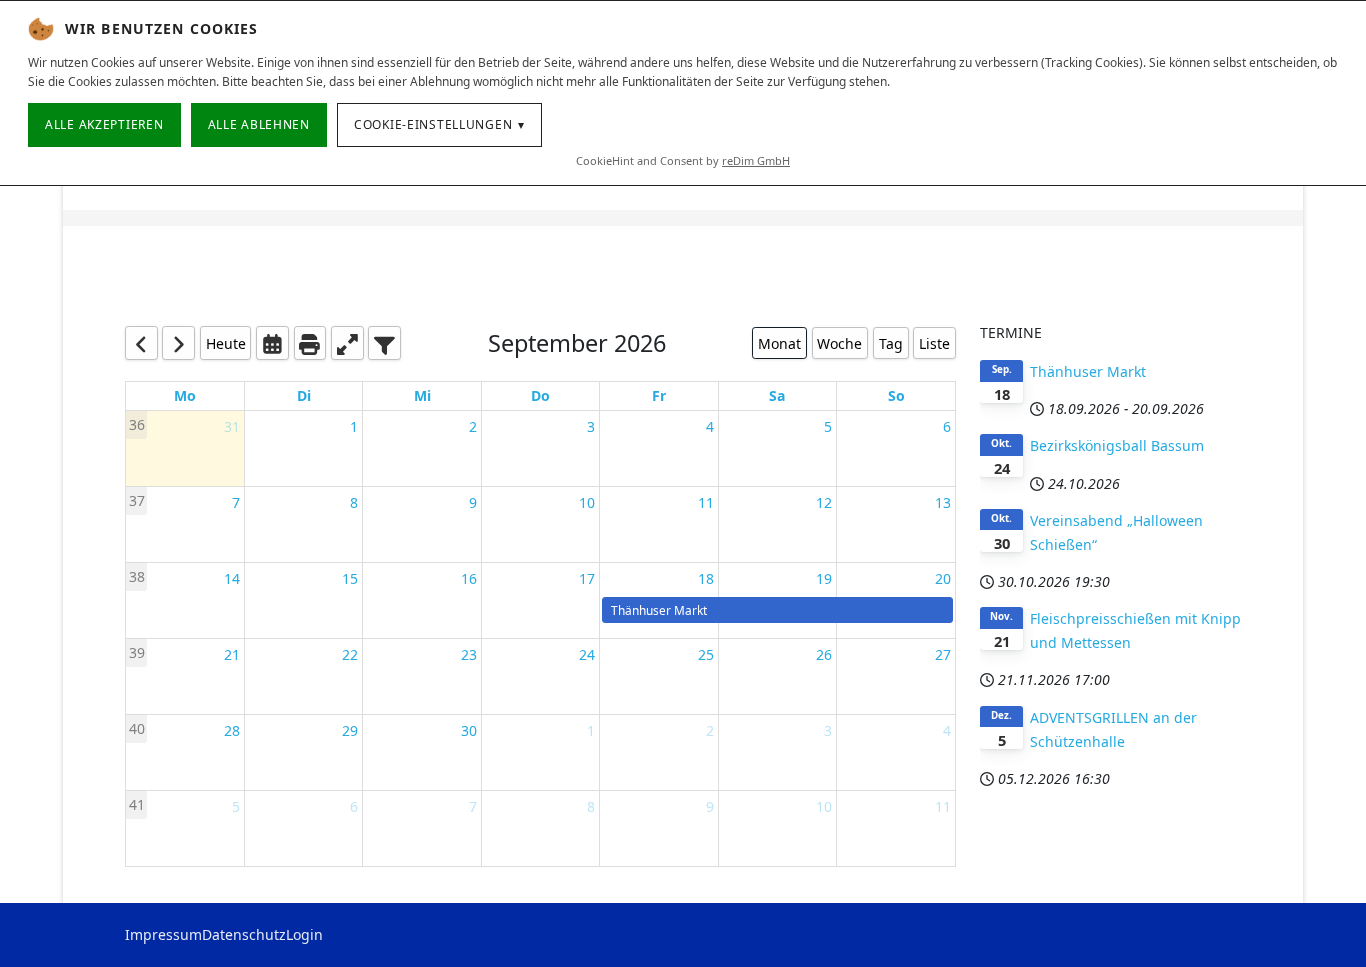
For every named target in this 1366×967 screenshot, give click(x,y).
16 (469, 578)
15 (350, 578)
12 (824, 502)
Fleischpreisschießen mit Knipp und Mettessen (1135, 630)
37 (137, 500)
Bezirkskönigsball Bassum (1117, 445)
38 (137, 576)
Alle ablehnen (259, 124)
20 (943, 578)
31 (232, 426)
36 (137, 424)
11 (706, 502)
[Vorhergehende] (141, 343)
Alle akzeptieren (104, 124)
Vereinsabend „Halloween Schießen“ (1116, 532)
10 (587, 502)
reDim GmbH (756, 160)
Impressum (163, 934)
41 (137, 804)
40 (137, 728)
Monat (779, 343)
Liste (934, 343)
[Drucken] (310, 343)
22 (350, 654)
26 (824, 654)
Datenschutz (244, 934)
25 (706, 654)
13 (943, 502)
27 (943, 654)
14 (232, 578)
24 (587, 654)
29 (350, 730)
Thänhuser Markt (1088, 371)
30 (469, 730)
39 (137, 652)
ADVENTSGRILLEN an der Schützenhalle (1113, 729)
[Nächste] (178, 343)
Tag (891, 343)
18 (706, 578)
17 (587, 578)
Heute (226, 343)
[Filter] (384, 343)
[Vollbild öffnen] (347, 343)
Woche (839, 343)
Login (304, 934)
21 (232, 654)
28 (232, 730)
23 (469, 654)
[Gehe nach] (272, 343)
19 (824, 578)
